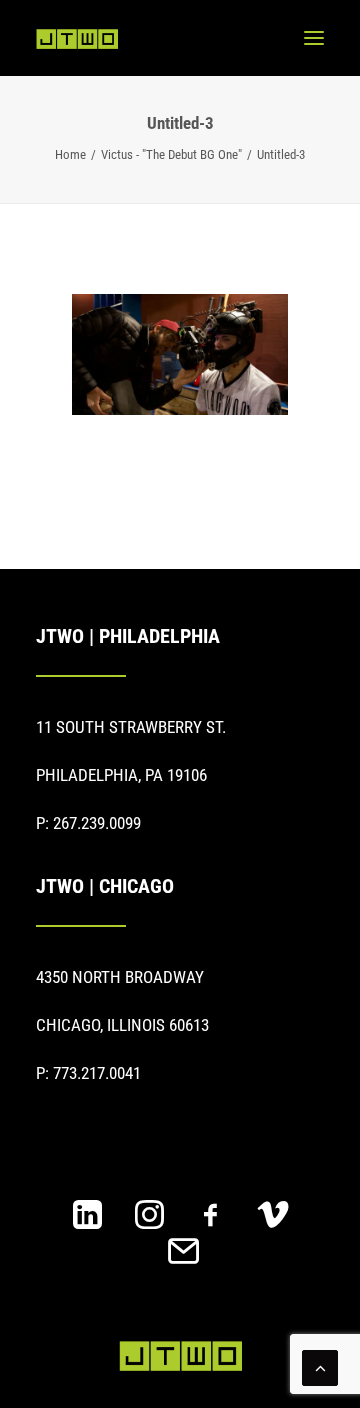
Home (70, 154)
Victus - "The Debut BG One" (171, 154)
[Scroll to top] (320, 1366)
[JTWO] (77, 39)
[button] (314, 38)
